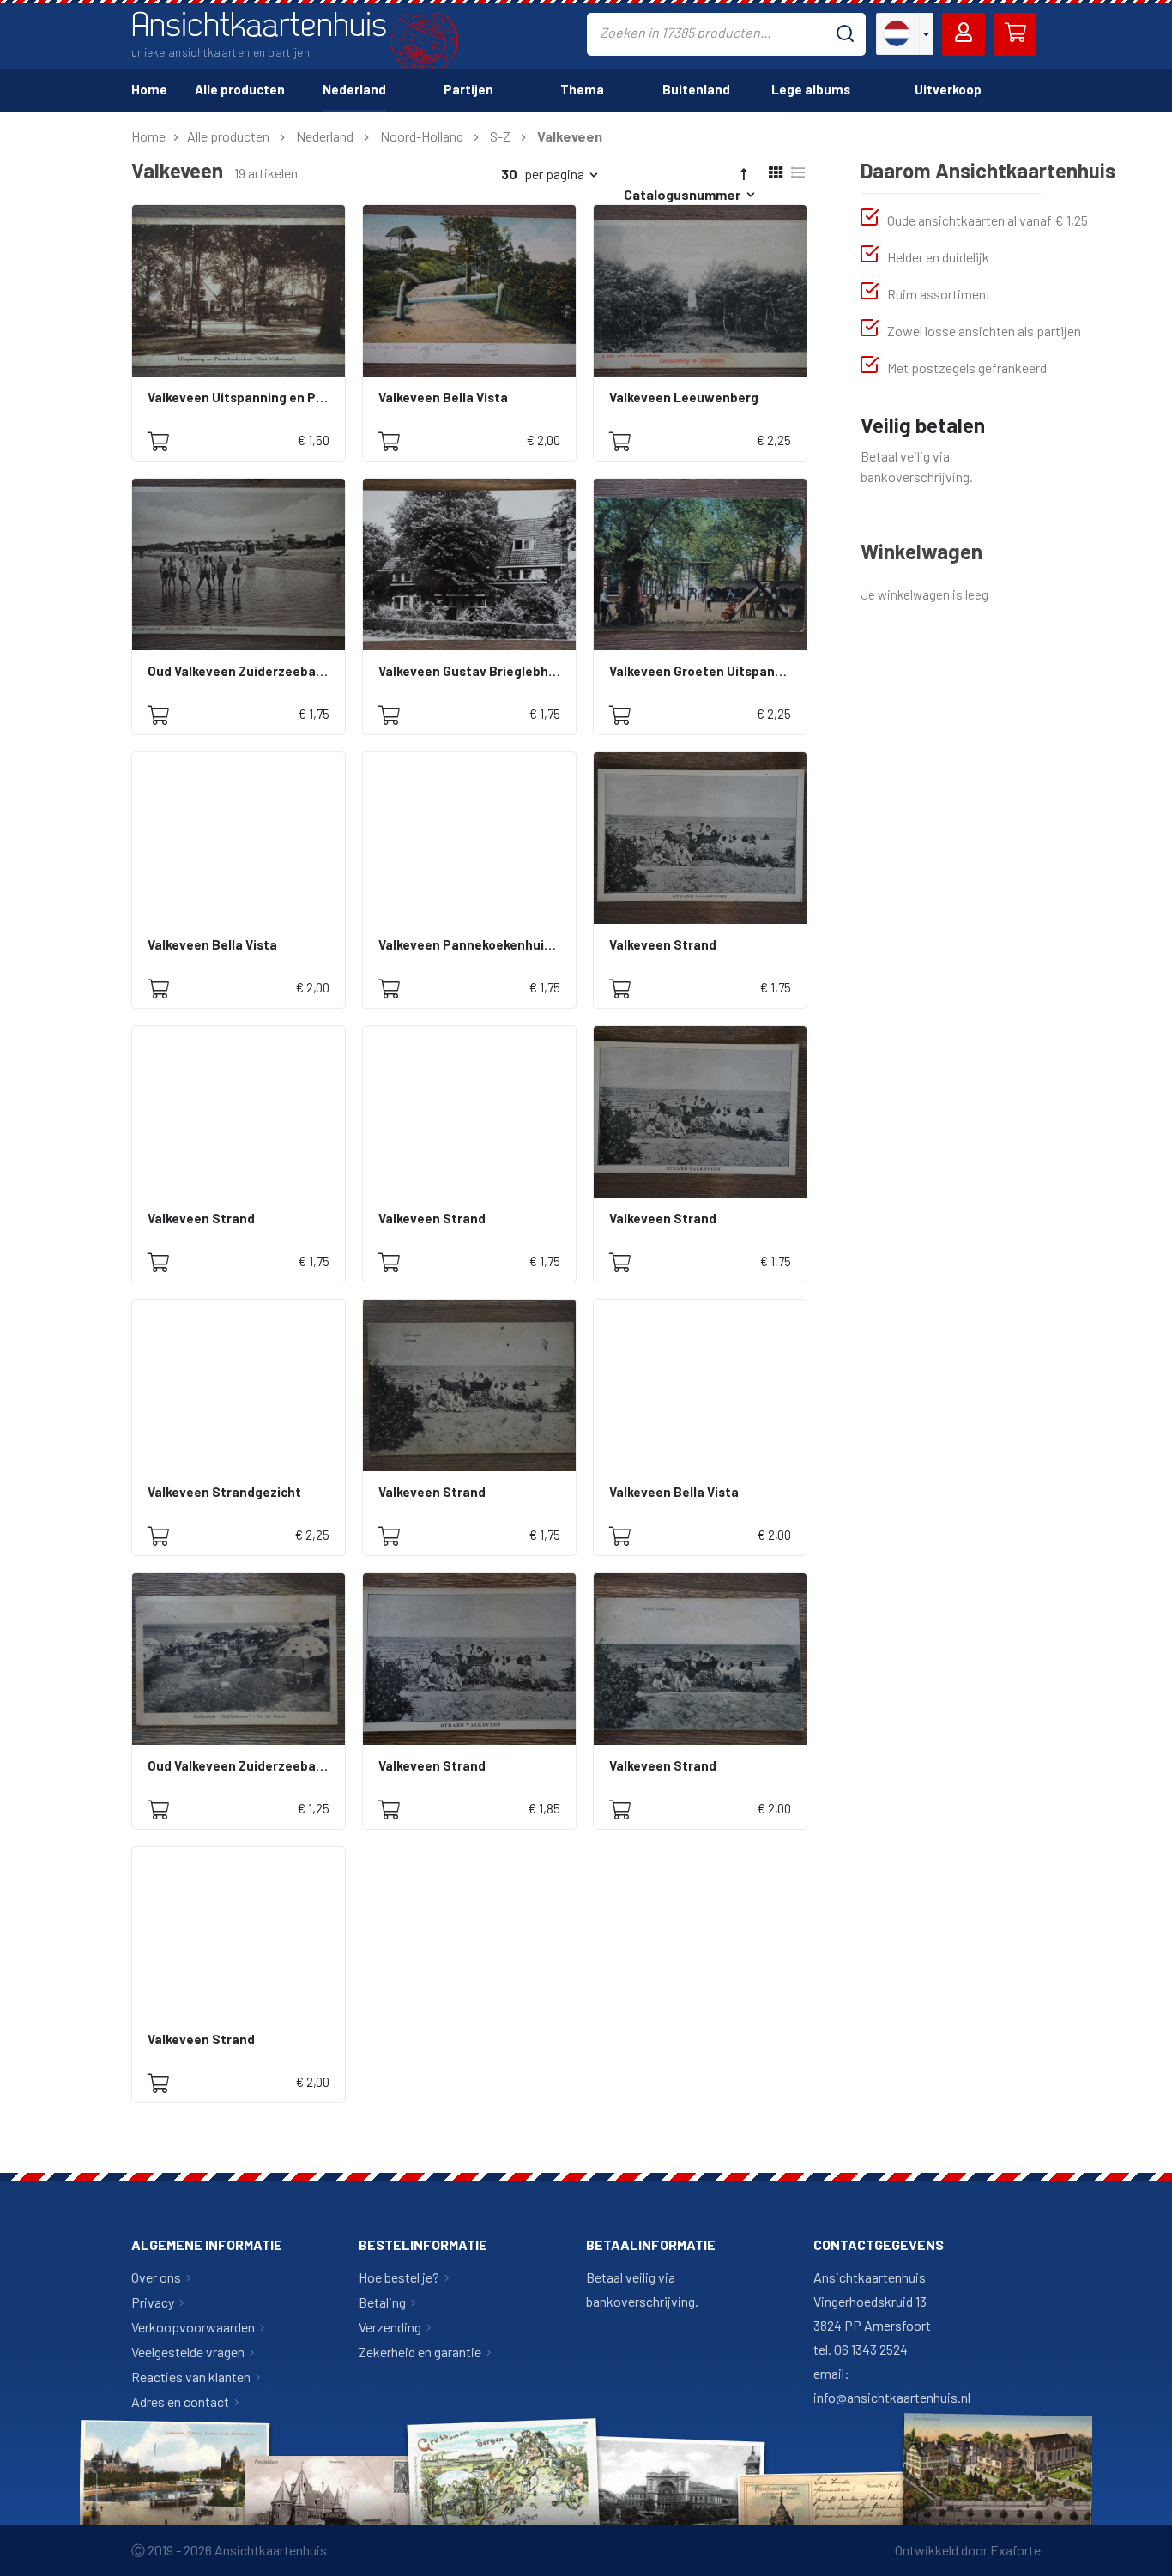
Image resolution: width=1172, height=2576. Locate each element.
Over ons (156, 2277)
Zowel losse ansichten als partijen (984, 331)
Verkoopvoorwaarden (193, 2327)
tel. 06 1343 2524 (861, 2349)
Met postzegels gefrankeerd (967, 368)
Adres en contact (180, 2401)
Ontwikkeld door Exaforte (968, 2550)
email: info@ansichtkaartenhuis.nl (892, 2385)
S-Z (500, 136)
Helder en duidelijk (938, 257)
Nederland (325, 136)
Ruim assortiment (939, 294)
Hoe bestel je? (399, 2277)
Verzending (390, 2327)
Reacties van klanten (191, 2377)
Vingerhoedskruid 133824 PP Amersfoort (872, 2313)
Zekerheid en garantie (420, 2352)
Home (148, 136)
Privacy (153, 2302)
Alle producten (228, 136)
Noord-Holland (422, 136)
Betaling (382, 2302)
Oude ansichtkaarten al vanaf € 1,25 (988, 220)
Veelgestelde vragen (188, 2352)
